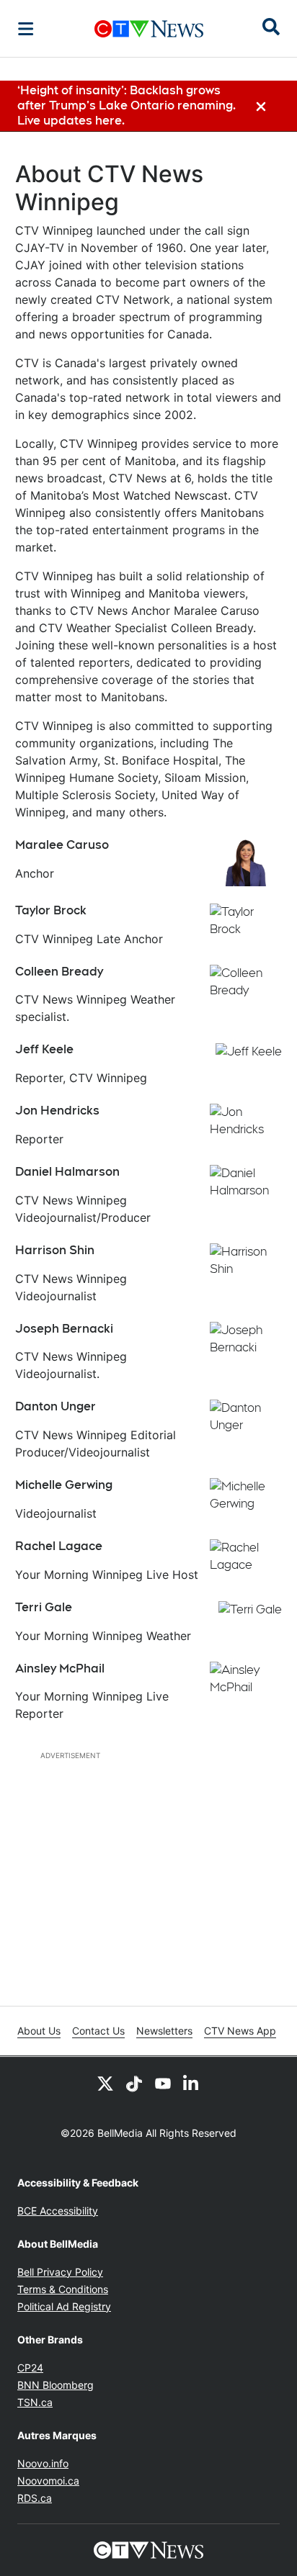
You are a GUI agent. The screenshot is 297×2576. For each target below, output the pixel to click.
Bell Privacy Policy (60, 2272)
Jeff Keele (44, 1049)
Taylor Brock (51, 910)
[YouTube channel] (163, 2083)
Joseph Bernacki (64, 1329)
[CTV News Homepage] (149, 29)
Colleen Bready (59, 972)
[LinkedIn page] (192, 2083)
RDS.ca (35, 2498)
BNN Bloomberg (56, 2385)
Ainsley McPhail (60, 1668)
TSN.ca (35, 2402)
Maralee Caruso (62, 845)
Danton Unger (56, 1406)
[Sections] (26, 29)
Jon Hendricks (57, 1111)
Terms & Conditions (63, 2289)
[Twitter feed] (105, 2083)
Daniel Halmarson (67, 1172)
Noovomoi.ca (48, 2481)
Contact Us (98, 2031)
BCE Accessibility (58, 2211)
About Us (39, 2031)
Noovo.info (43, 2463)
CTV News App (240, 2031)
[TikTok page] (134, 2083)
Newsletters (164, 2031)
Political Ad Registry (64, 2306)
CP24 (30, 2368)
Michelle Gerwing (64, 1485)
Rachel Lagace (59, 1546)
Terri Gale (44, 1607)
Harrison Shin (55, 1250)
